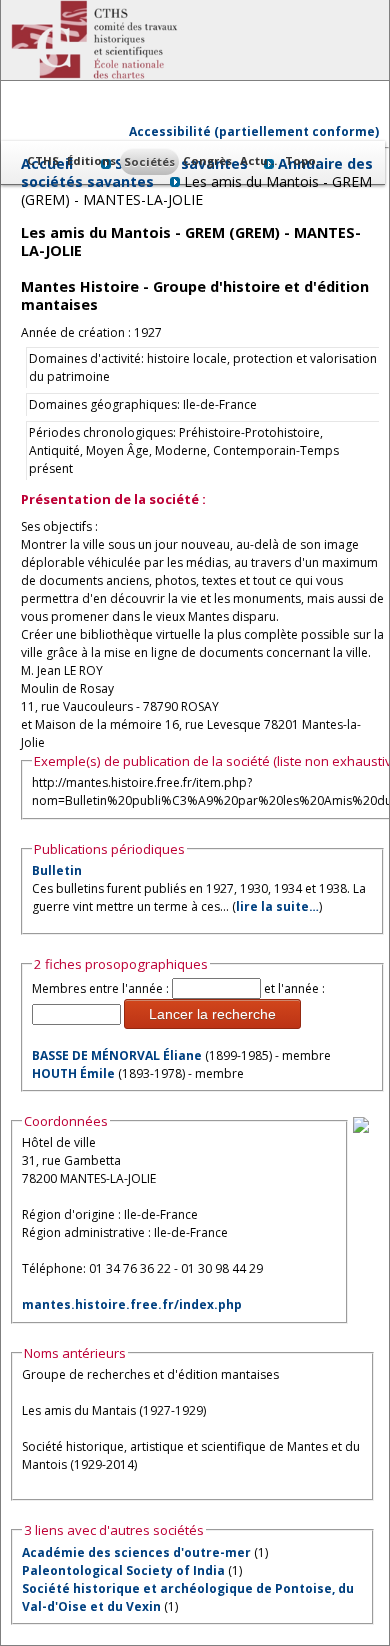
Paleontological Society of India (123, 1570)
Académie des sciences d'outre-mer (136, 1552)
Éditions (91, 160)
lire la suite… (277, 906)
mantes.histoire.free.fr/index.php (132, 1304)
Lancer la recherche (212, 1014)
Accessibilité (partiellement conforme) (254, 131)
